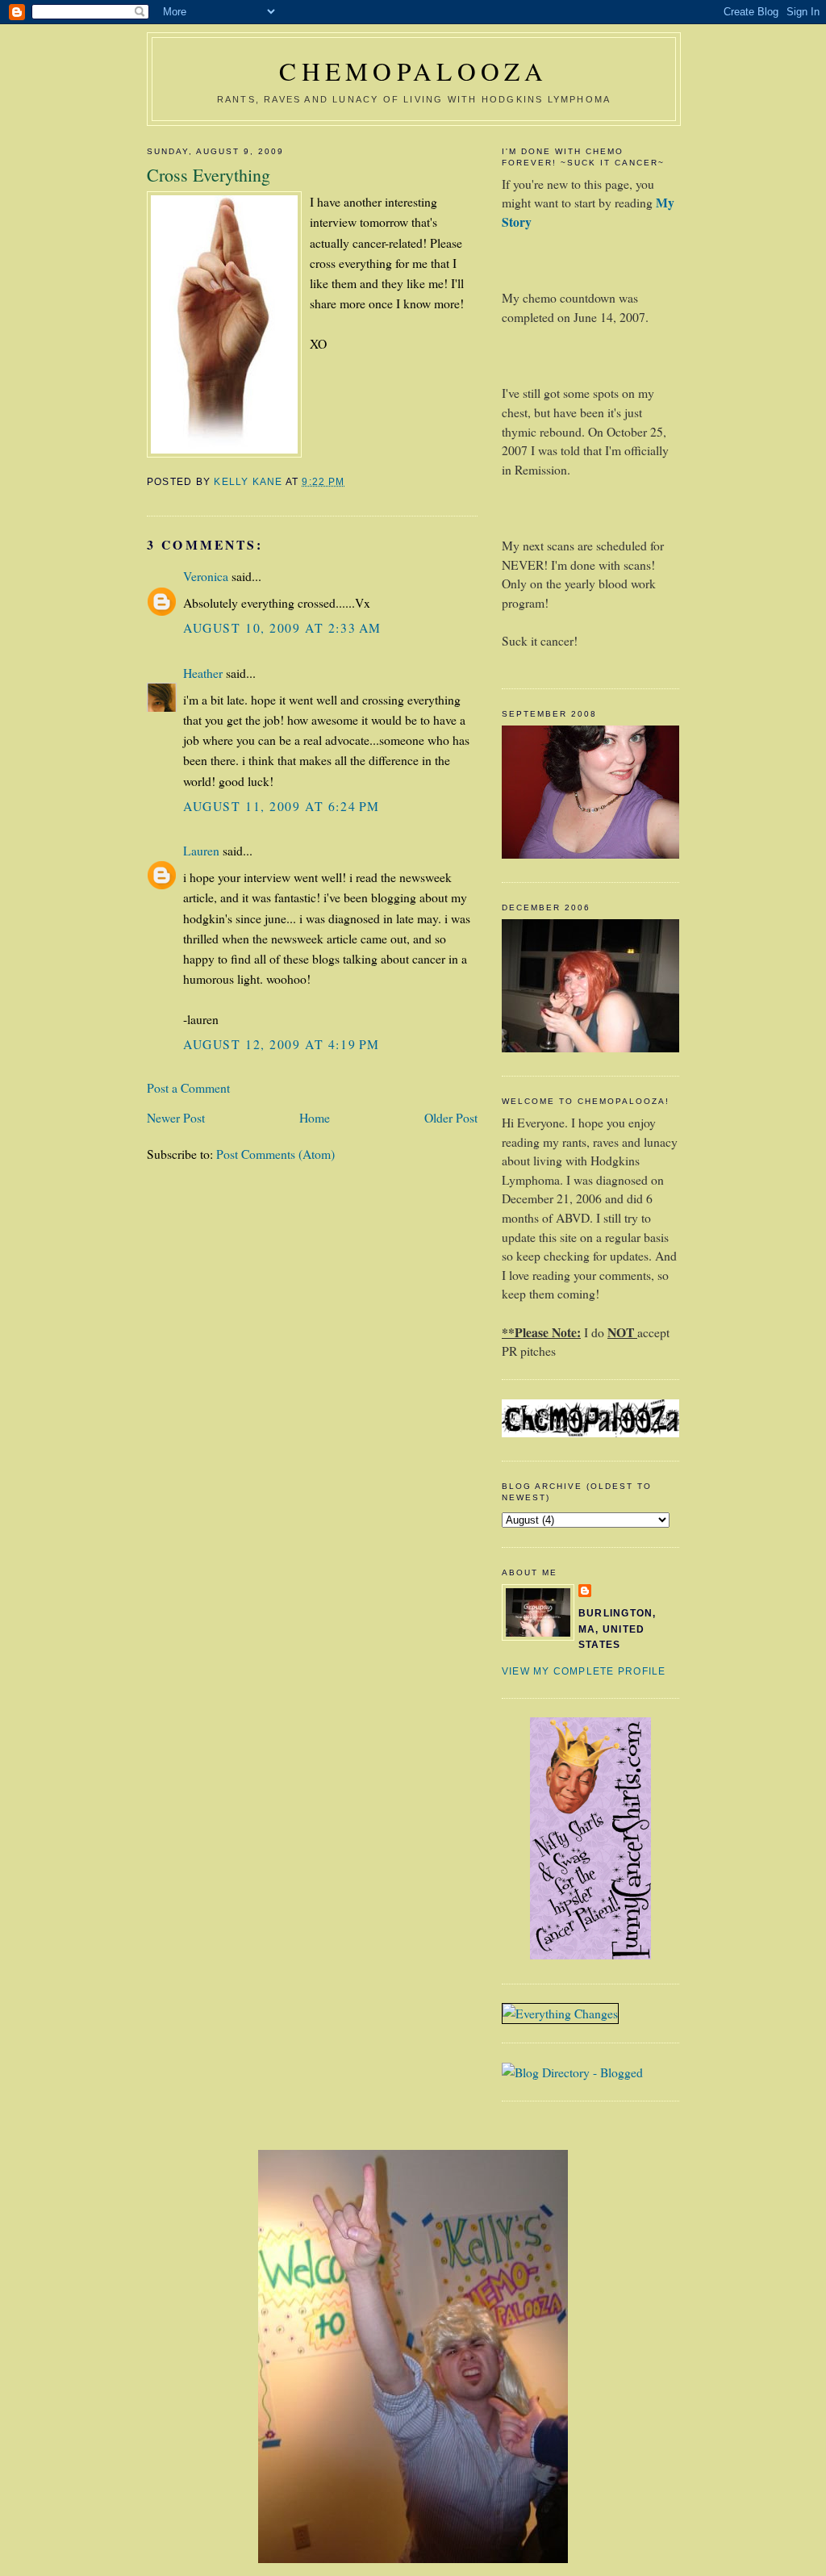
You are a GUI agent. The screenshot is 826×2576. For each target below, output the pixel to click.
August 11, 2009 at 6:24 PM (282, 806)
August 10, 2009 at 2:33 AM (282, 627)
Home (315, 1117)
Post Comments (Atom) (275, 1154)
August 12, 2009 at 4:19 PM (282, 1044)
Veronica (206, 576)
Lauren (201, 850)
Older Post (451, 1117)
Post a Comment (188, 1087)
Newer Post (176, 1117)
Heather (203, 673)
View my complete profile (584, 1671)
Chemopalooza (414, 71)
